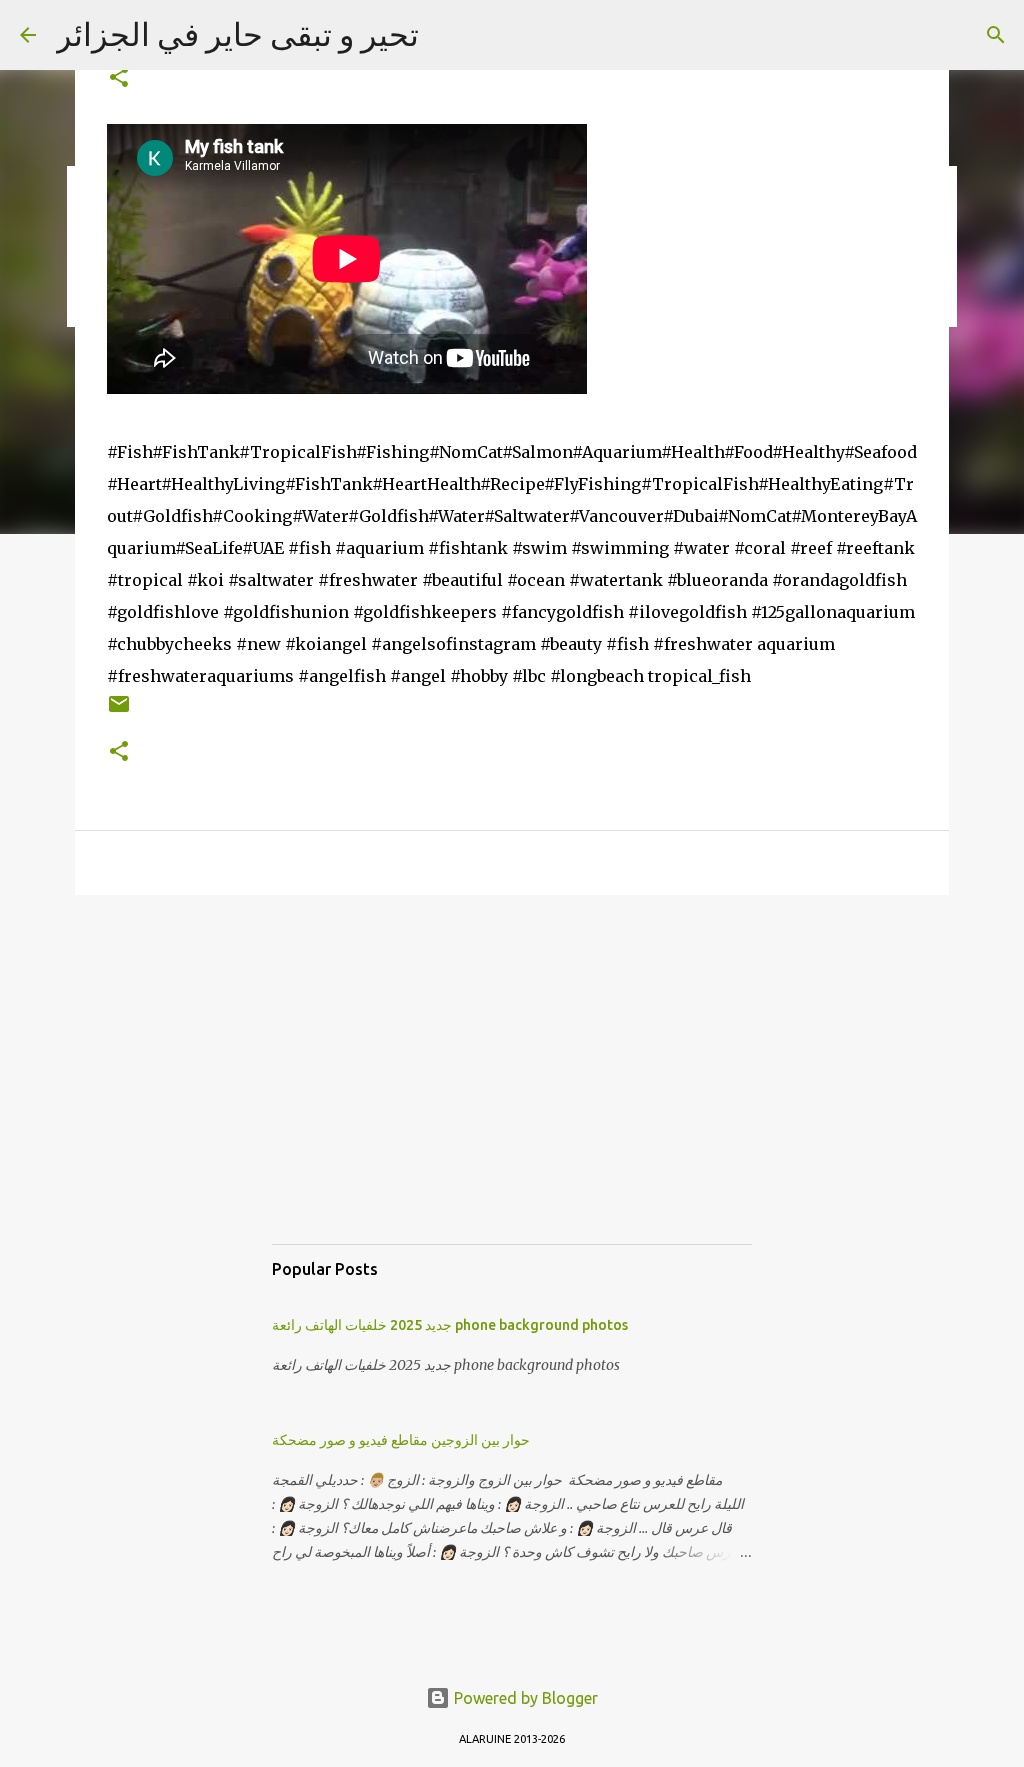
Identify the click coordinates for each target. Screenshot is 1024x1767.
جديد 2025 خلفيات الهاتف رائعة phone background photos (450, 1325)
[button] (119, 78)
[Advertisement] (512, 1089)
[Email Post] (119, 711)
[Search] (996, 35)
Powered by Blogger (524, 1698)
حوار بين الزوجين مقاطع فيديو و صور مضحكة (401, 1440)
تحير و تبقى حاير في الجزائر (237, 34)
